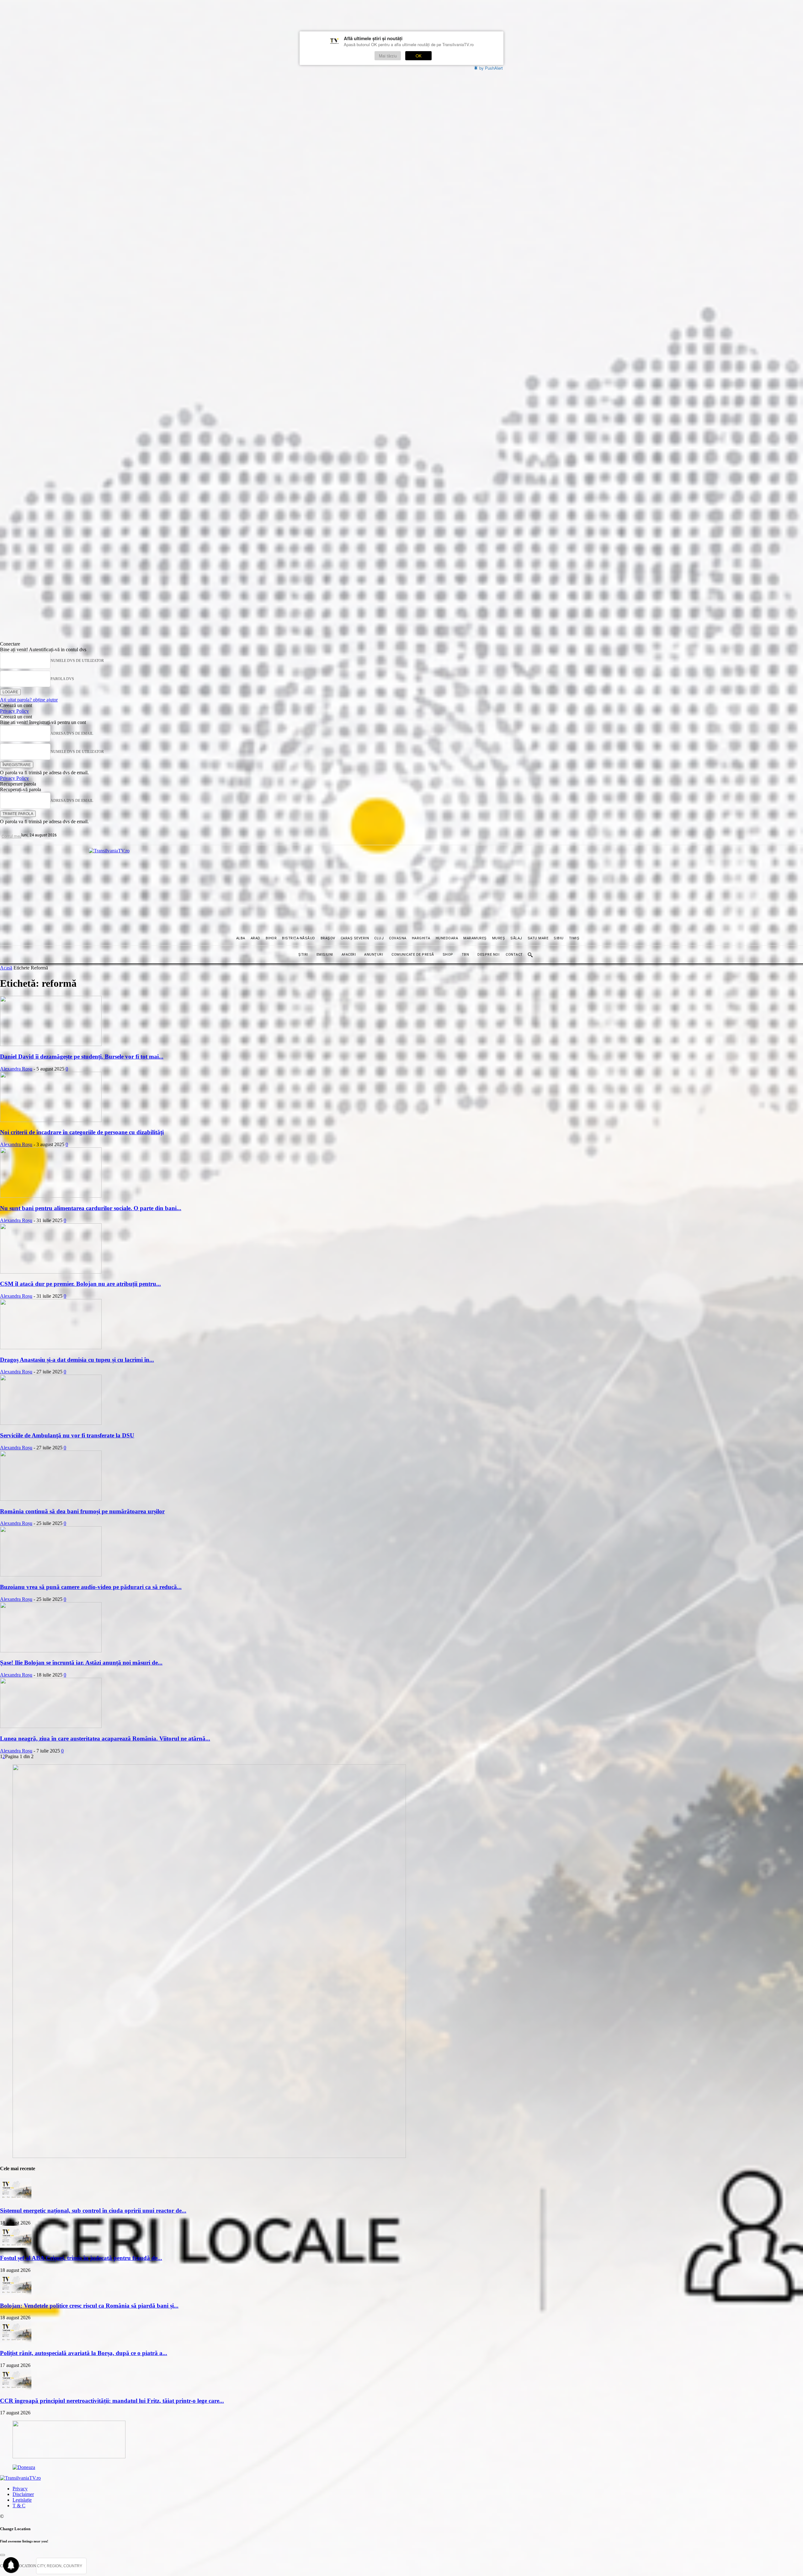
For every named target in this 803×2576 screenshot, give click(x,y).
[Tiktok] (62, 835)
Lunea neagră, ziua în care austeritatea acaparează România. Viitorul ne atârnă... (105, 1739)
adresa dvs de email (72, 733)
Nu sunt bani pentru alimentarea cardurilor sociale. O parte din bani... (91, 1208)
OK (419, 56)
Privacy (20, 2489)
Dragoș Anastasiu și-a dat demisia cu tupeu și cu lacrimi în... (77, 1360)
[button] (530, 955)
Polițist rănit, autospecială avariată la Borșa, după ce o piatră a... (84, 2353)
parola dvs (62, 679)
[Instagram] (90, 835)
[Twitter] (105, 835)
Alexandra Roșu (16, 1069)
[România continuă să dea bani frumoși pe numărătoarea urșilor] (51, 1499)
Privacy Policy (14, 711)
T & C (19, 2506)
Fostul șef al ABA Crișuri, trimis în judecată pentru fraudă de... (81, 2258)
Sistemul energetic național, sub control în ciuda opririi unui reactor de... (93, 2211)
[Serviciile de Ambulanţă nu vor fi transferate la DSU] (51, 1423)
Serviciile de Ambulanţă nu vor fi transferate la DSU (67, 1435)
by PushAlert (491, 68)
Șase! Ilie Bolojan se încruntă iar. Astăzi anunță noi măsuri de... (81, 1663)
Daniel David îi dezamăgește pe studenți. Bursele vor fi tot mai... (82, 1057)
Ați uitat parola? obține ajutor (29, 700)
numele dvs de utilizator (77, 661)
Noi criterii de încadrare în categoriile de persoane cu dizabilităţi (82, 1132)
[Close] (3, 2555)
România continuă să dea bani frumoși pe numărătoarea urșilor (82, 1511)
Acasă (6, 968)
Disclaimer (23, 2494)
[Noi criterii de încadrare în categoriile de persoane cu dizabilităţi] (51, 1120)
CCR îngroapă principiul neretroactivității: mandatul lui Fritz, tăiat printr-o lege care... (112, 2401)
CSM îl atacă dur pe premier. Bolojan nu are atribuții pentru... (80, 1284)
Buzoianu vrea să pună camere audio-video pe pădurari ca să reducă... (91, 1587)
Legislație (22, 2500)
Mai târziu (388, 56)
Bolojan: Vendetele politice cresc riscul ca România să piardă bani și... (89, 2306)
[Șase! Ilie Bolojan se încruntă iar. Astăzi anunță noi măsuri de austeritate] (51, 1651)
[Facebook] (76, 835)
